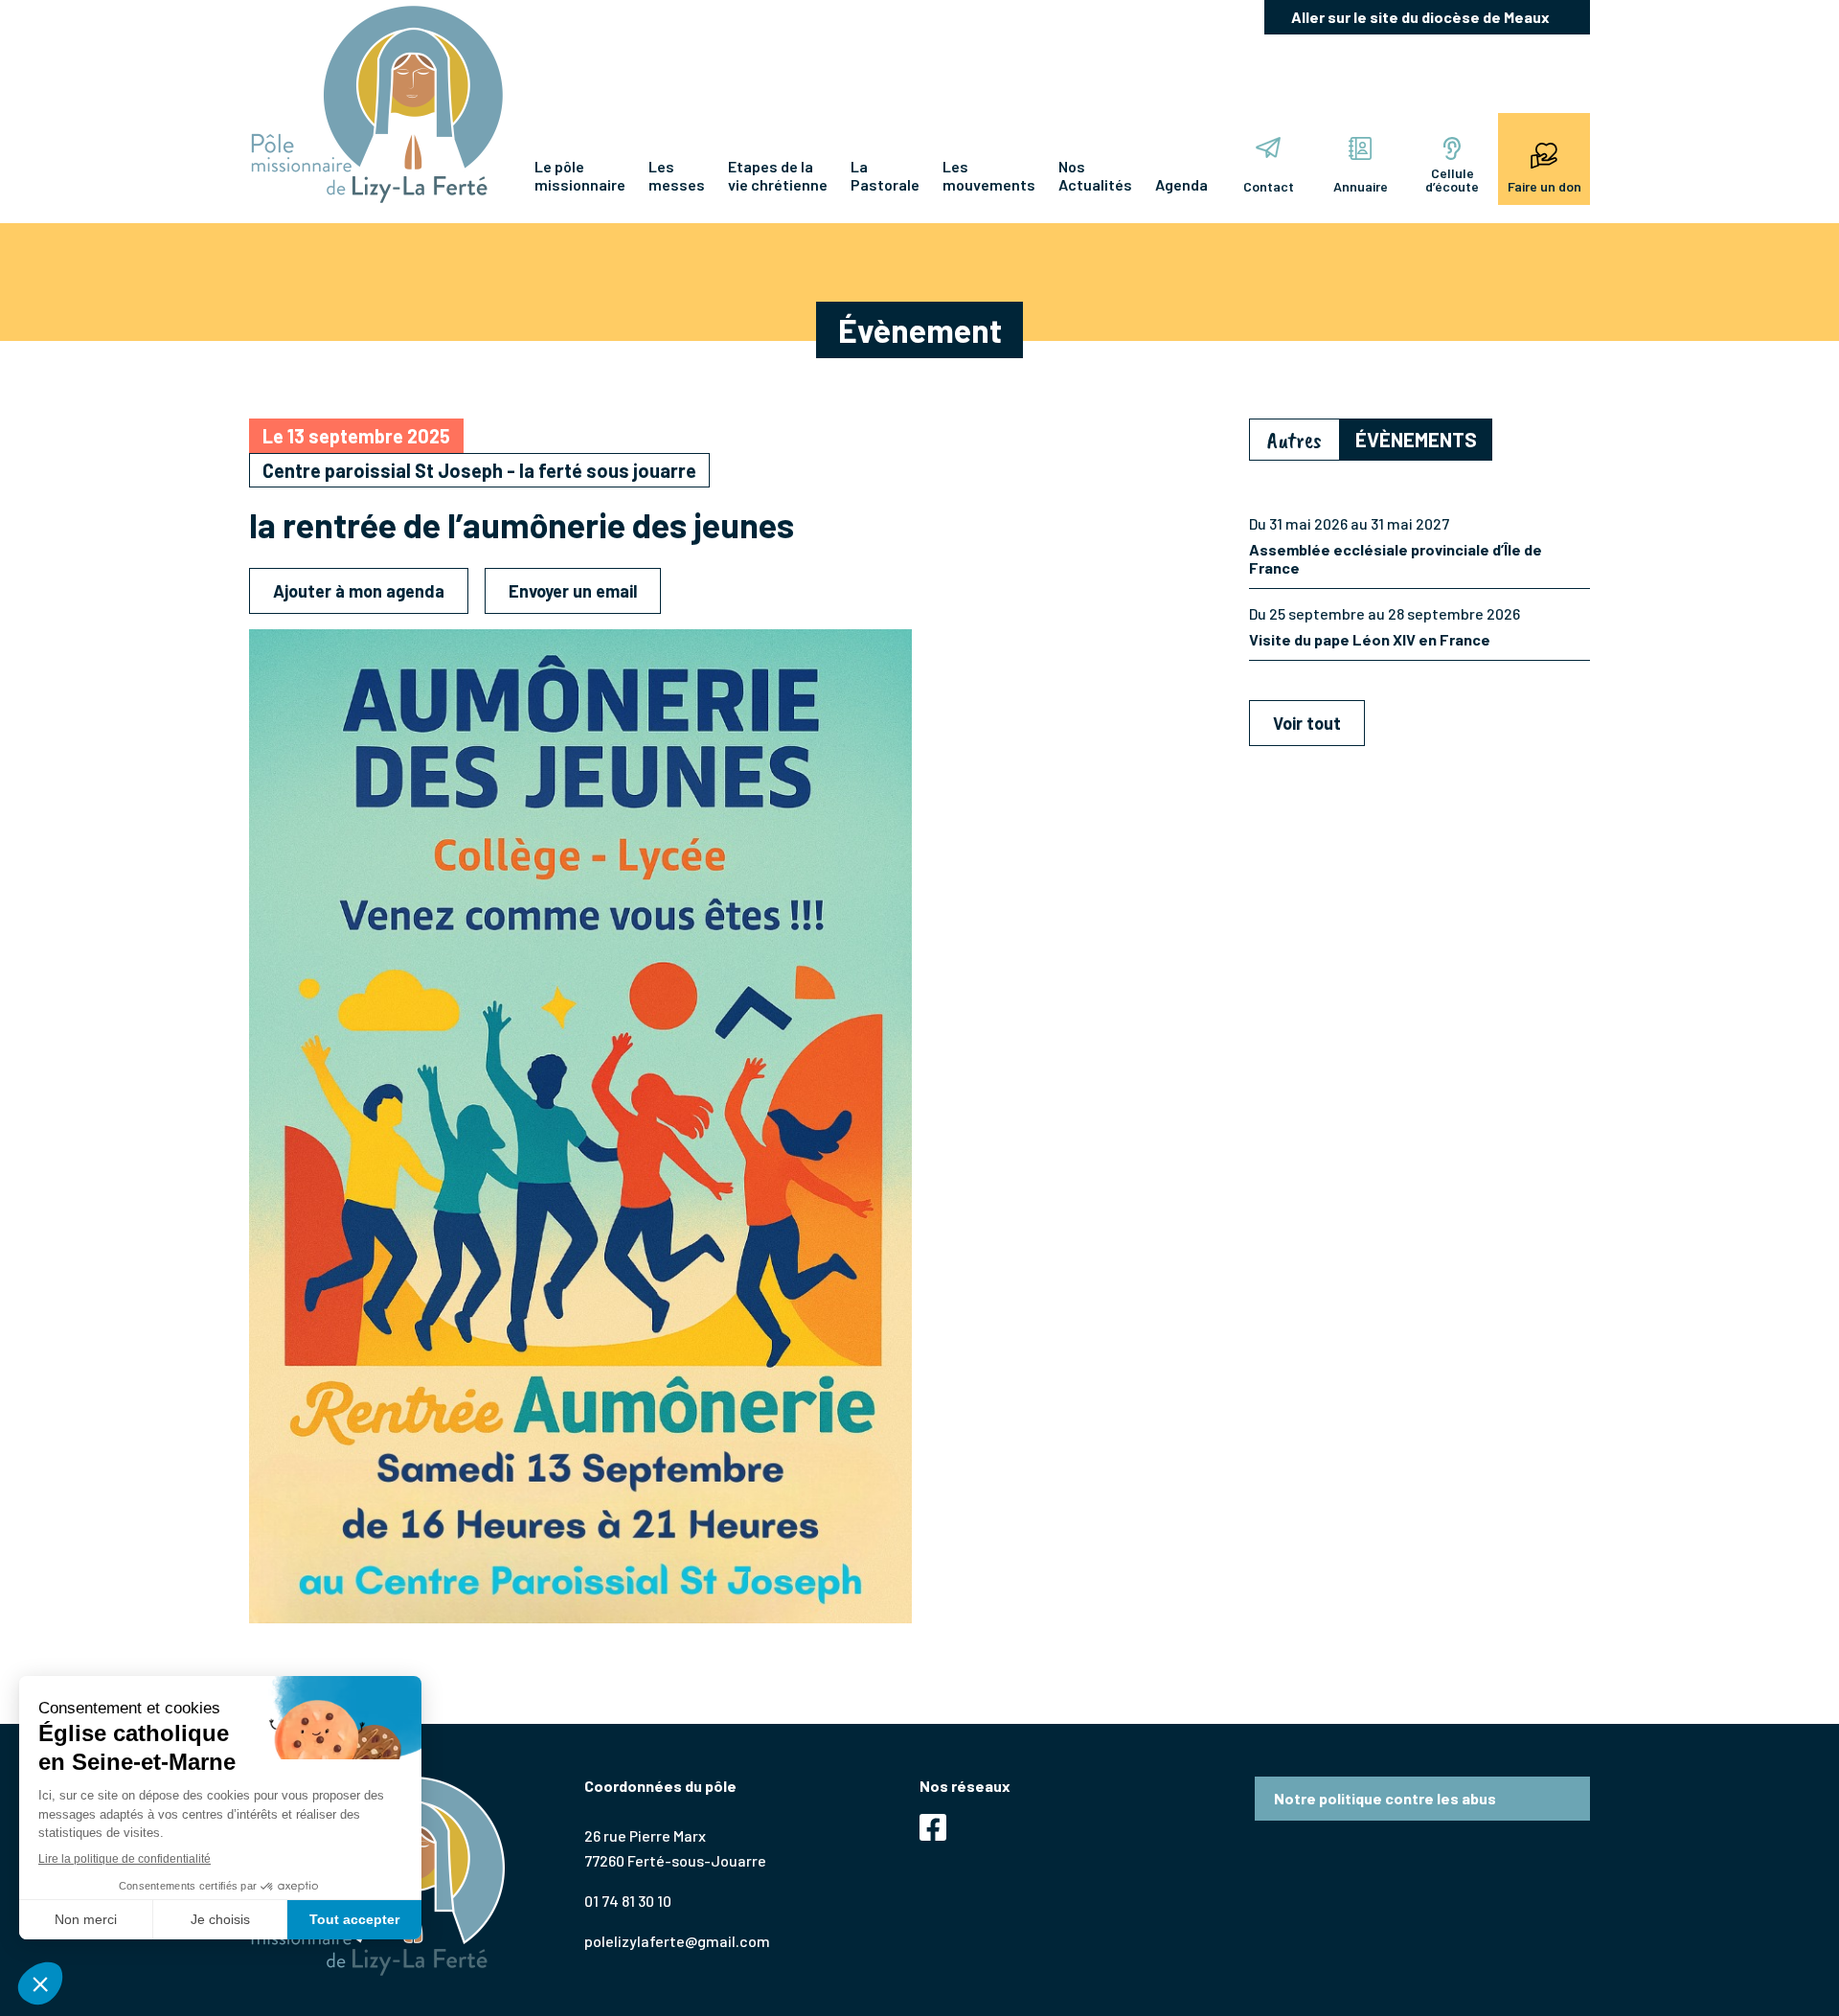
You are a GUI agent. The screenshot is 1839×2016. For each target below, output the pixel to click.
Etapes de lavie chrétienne (778, 175)
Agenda (1181, 184)
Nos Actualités (1095, 175)
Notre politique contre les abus (1385, 1798)
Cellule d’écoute (1452, 180)
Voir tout (1307, 723)
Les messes (677, 175)
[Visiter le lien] (377, 104)
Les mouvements (989, 175)
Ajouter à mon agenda (359, 591)
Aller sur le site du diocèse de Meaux (1420, 17)
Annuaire (1361, 186)
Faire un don (1544, 186)
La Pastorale (885, 175)
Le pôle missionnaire (580, 175)
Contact (1269, 186)
